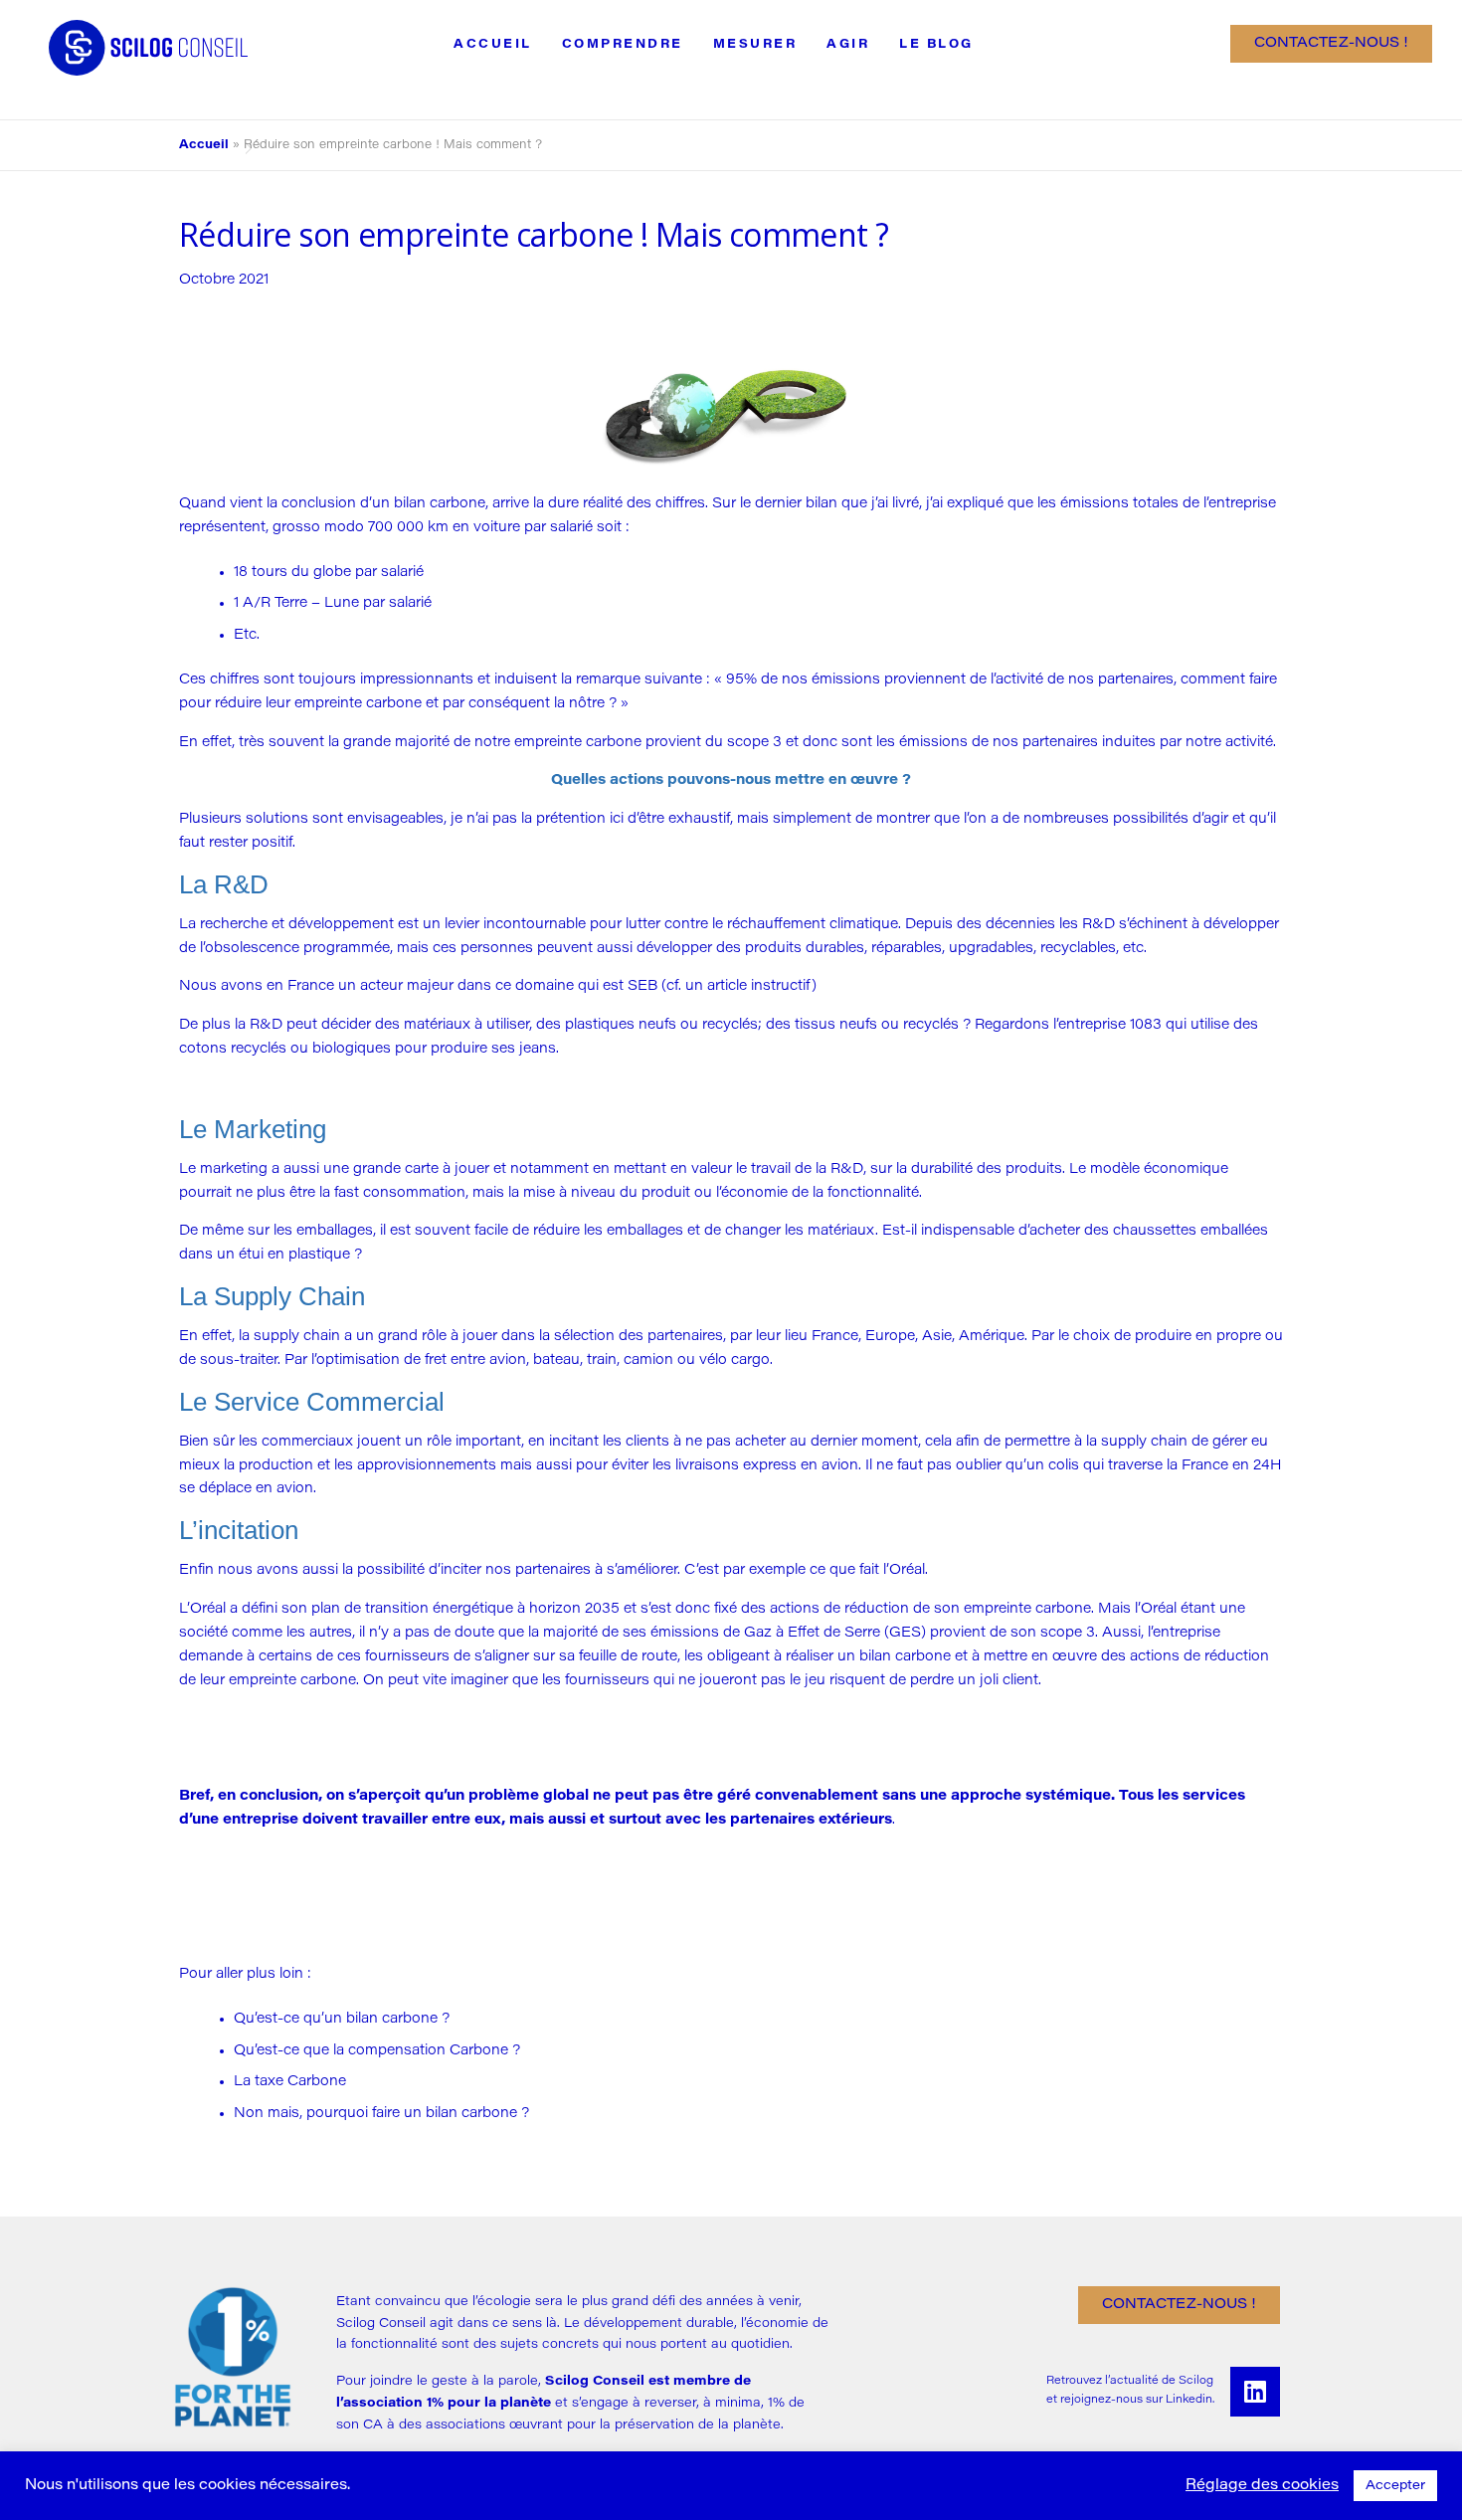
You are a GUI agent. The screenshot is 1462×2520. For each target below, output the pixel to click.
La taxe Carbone (290, 2082)
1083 (1146, 1025)
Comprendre (623, 45)
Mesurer (755, 45)
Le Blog (936, 45)
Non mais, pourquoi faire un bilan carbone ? (381, 2114)
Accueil (493, 45)
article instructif (759, 986)
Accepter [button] (1395, 2486)
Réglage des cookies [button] (1262, 2486)
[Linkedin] (1255, 2392)
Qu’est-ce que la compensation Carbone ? (377, 2051)
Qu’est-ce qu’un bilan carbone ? (342, 2019)
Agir (848, 45)
